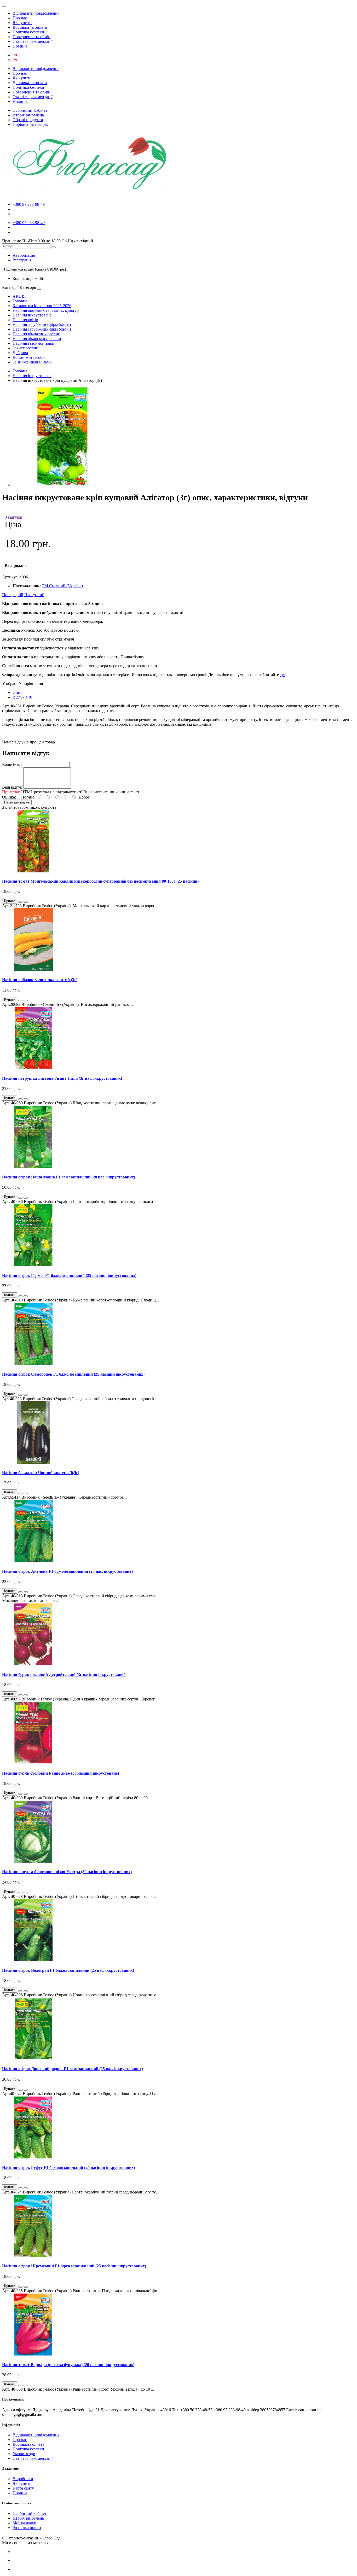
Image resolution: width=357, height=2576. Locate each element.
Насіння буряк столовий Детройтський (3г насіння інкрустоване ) (64, 1674)
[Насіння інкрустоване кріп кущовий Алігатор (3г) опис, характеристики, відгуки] (62, 485)
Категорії (10, 287)
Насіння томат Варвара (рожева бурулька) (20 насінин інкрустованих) (68, 2365)
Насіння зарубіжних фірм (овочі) (42, 329)
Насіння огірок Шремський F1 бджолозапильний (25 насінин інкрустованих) (74, 2266)
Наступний (34, 595)
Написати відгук (17, 802)
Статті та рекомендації (33, 41)
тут (283, 675)
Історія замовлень (28, 115)
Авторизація (24, 255)
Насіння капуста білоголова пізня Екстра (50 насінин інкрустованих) (67, 1872)
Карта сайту (23, 2488)
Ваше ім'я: (11, 764)
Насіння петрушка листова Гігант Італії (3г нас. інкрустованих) (62, 1078)
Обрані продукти (28, 120)
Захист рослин (25, 348)
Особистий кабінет (30, 2513)
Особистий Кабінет (30, 110)
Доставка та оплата (30, 27)
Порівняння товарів (30, 124)
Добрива (20, 353)
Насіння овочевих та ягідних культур (46, 310)
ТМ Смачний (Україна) (62, 586)
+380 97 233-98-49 (29, 204)
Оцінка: (9, 797)
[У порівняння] (26, 902)
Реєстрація (22, 260)
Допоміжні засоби (29, 357)
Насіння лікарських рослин (37, 339)
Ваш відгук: (13, 787)
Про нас (20, 18)
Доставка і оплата (28, 2444)
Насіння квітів (25, 320)
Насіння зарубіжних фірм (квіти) (42, 324)
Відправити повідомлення (36, 13)
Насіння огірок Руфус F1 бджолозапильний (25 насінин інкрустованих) (68, 2167)
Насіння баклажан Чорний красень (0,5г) (41, 1473)
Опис (17, 692)
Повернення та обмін (31, 37)
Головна (20, 301)
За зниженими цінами (32, 362)
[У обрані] (20, 902)
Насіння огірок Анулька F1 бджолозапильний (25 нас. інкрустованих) (67, 1571)
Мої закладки (24, 2523)
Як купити (22, 23)
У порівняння (31, 683)
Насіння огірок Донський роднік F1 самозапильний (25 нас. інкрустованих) (73, 2069)
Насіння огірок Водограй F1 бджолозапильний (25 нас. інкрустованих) (68, 1970)
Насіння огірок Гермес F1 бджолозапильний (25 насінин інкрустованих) (69, 1275)
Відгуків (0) (23, 697)
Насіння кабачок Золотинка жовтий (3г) (40, 980)
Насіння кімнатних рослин (36, 334)
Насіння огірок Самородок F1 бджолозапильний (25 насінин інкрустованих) (73, 1374)
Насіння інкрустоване (32, 315)
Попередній (13, 595)
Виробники (23, 2479)
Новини (20, 46)
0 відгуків (13, 517)
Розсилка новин (27, 2528)
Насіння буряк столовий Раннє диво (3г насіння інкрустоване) (61, 1773)
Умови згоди (24, 2454)
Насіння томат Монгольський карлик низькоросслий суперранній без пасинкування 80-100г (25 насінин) (100, 881)
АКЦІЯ (19, 296)
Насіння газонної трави (33, 343)
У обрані (10, 683)
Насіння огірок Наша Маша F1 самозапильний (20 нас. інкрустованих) (69, 1177)
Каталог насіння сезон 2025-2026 (42, 306)
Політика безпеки (28, 32)
